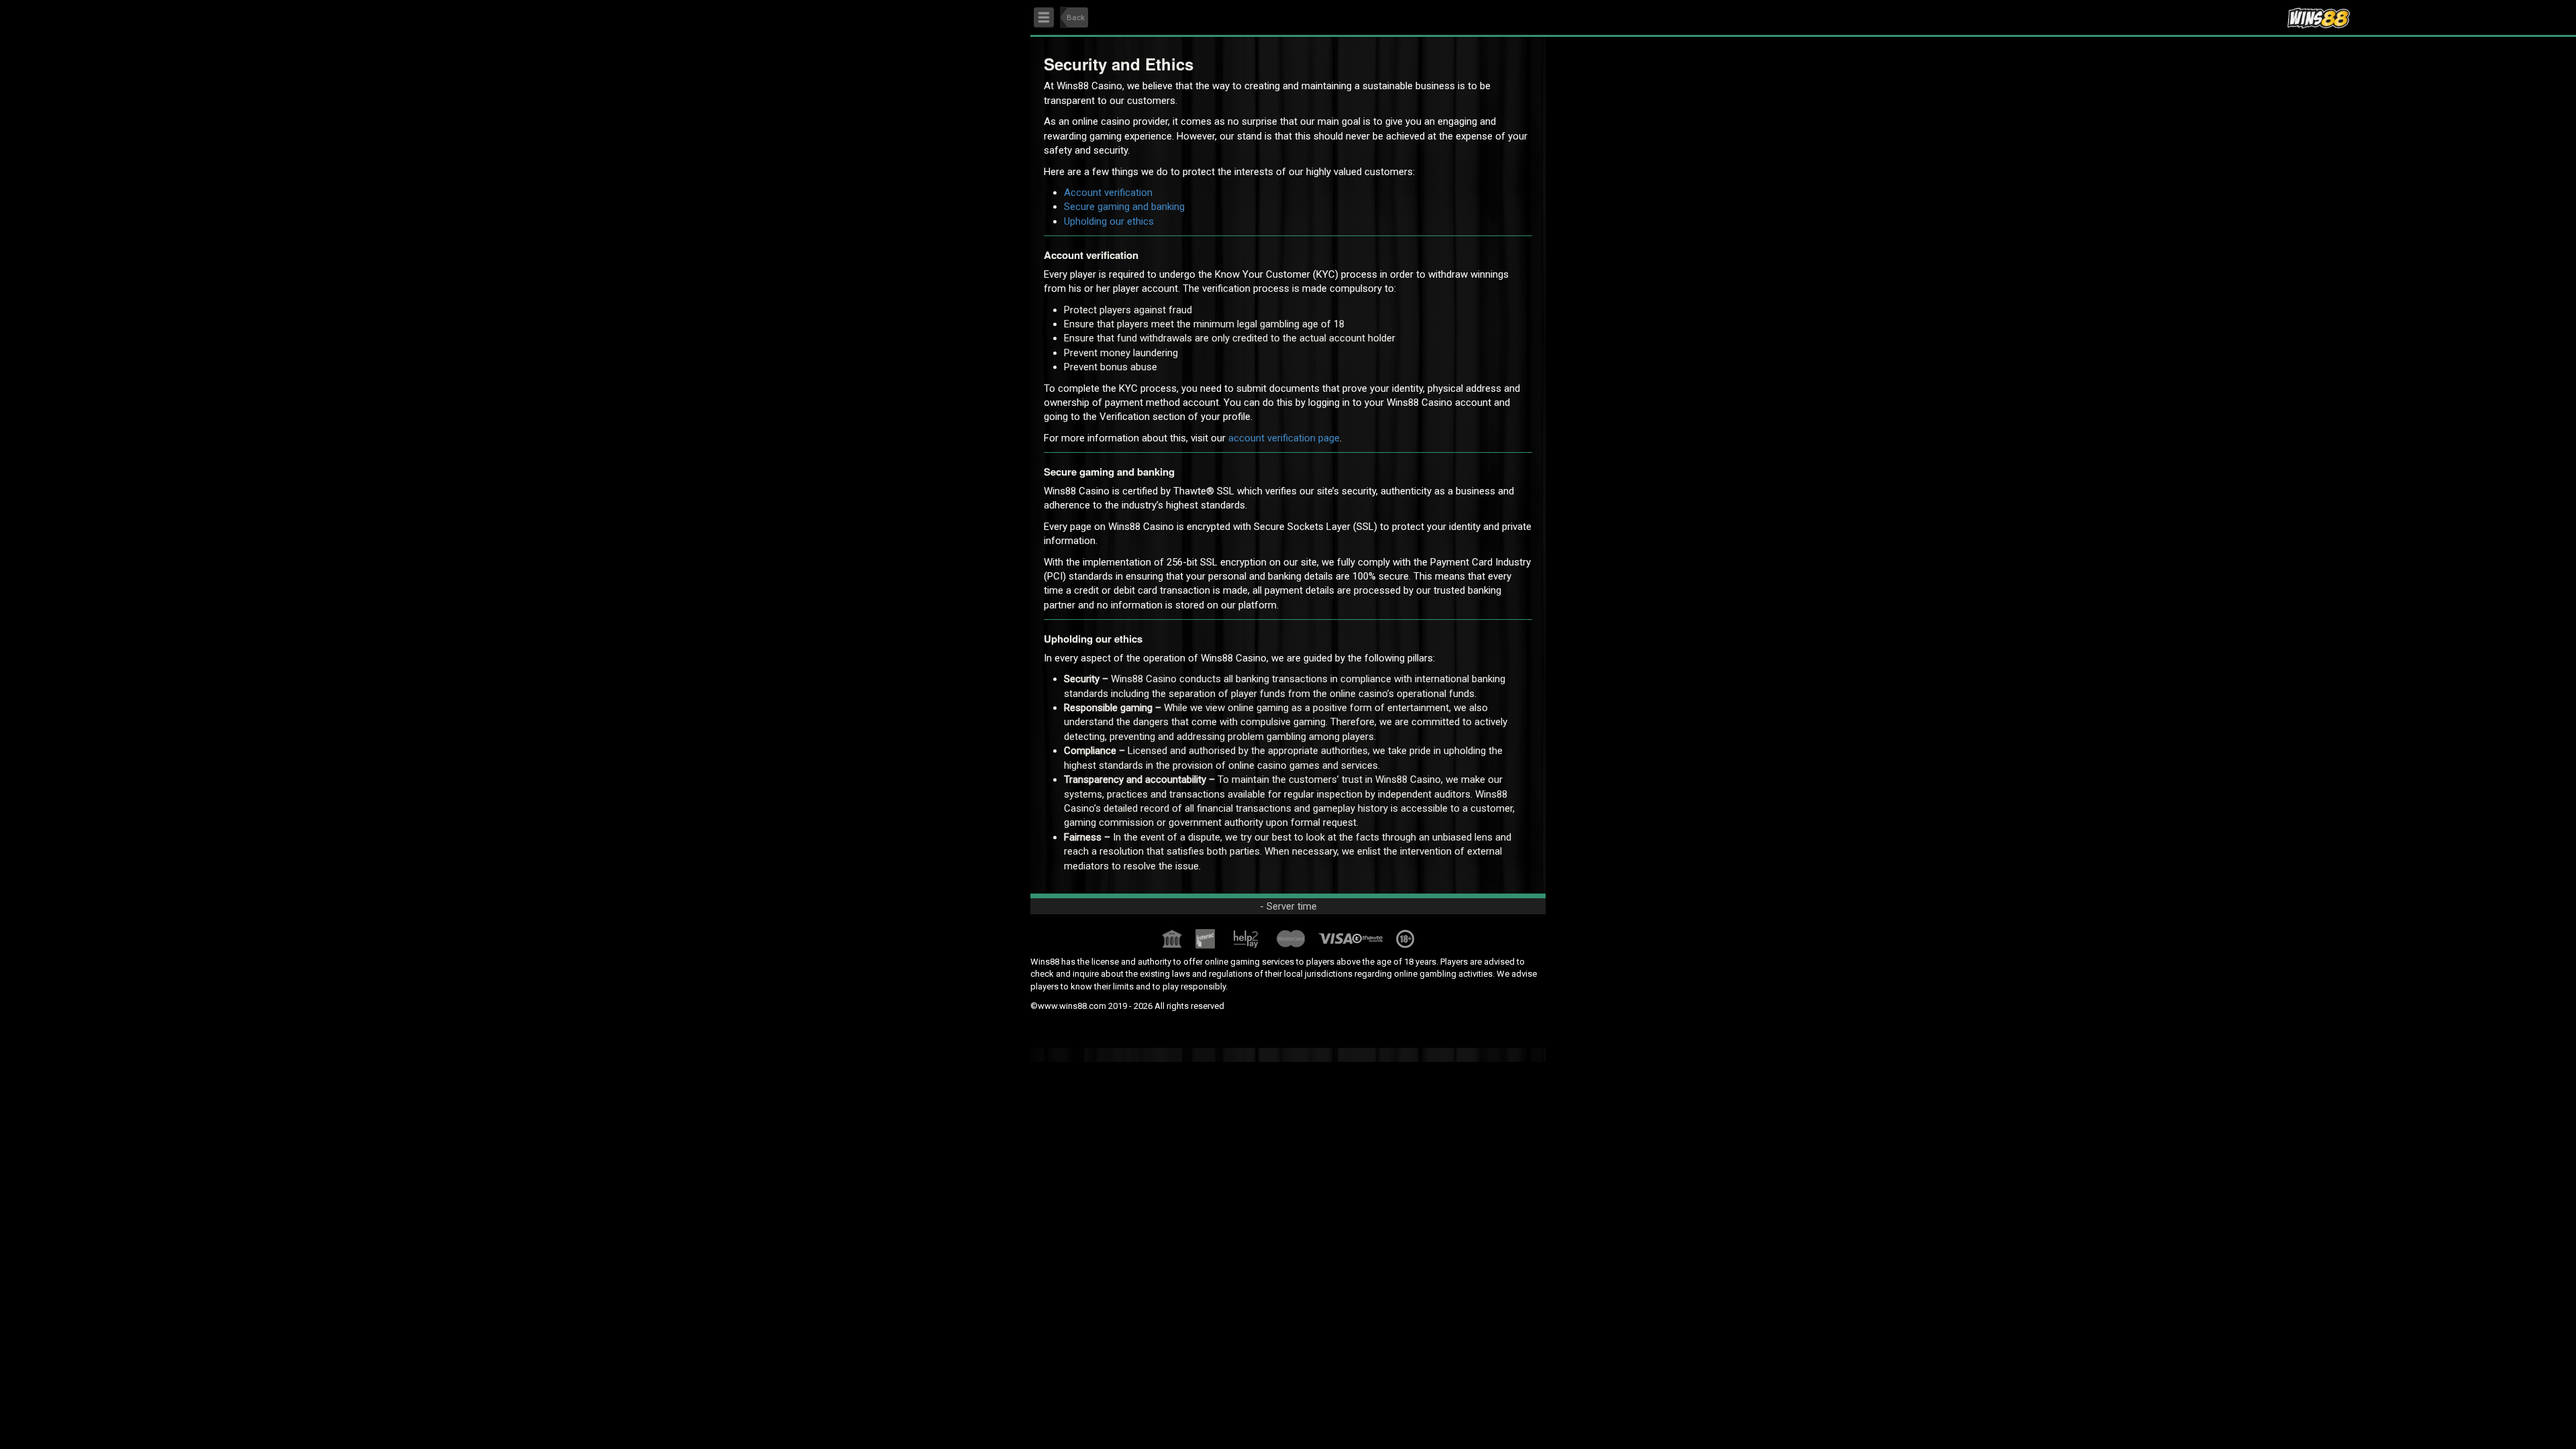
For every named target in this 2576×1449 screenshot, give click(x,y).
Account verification (1108, 193)
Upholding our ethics (1109, 221)
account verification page (1284, 438)
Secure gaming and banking (1124, 207)
